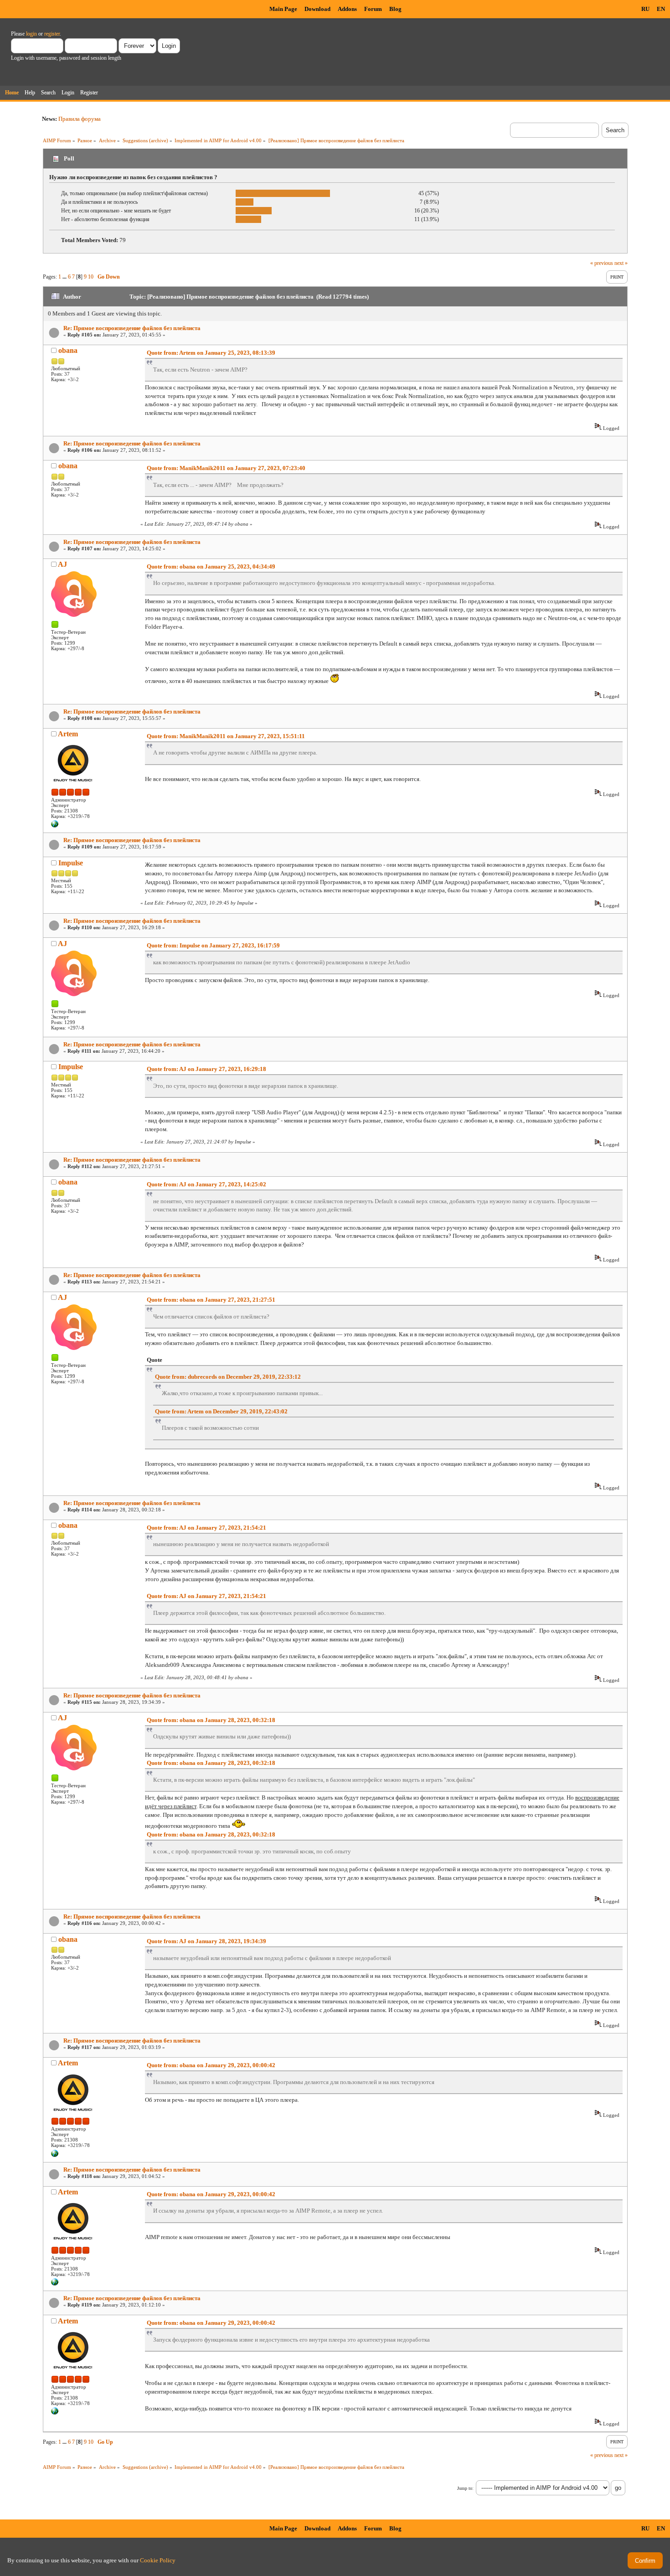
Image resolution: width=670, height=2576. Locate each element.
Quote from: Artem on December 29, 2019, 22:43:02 (221, 1411)
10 (91, 277)
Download (317, 9)
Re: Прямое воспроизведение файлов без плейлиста (132, 328)
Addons (347, 9)
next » (621, 263)
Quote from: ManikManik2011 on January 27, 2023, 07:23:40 (226, 468)
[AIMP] (55, 826)
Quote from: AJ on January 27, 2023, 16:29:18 (206, 1069)
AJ (62, 564)
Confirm (645, 2561)
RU (645, 9)
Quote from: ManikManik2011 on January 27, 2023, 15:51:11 (226, 736)
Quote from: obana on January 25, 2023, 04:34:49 (211, 566)
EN (661, 9)
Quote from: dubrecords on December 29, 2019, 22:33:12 (228, 1377)
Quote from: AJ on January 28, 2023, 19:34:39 (206, 1941)
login (31, 34)
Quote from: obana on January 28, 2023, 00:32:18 (211, 1720)
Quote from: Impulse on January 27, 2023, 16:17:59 (213, 945)
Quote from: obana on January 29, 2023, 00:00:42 (211, 2065)
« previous (602, 263)
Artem (68, 734)
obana (68, 350)
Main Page (283, 9)
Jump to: (465, 2488)
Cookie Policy (158, 2560)
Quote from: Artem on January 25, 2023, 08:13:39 (211, 353)
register (52, 34)
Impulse (71, 863)
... (65, 277)
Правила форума (80, 119)
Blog (395, 9)
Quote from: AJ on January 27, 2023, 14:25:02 (206, 1184)
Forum (373, 9)
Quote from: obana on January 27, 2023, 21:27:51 (211, 1300)
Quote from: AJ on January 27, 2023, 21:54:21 (206, 1528)
